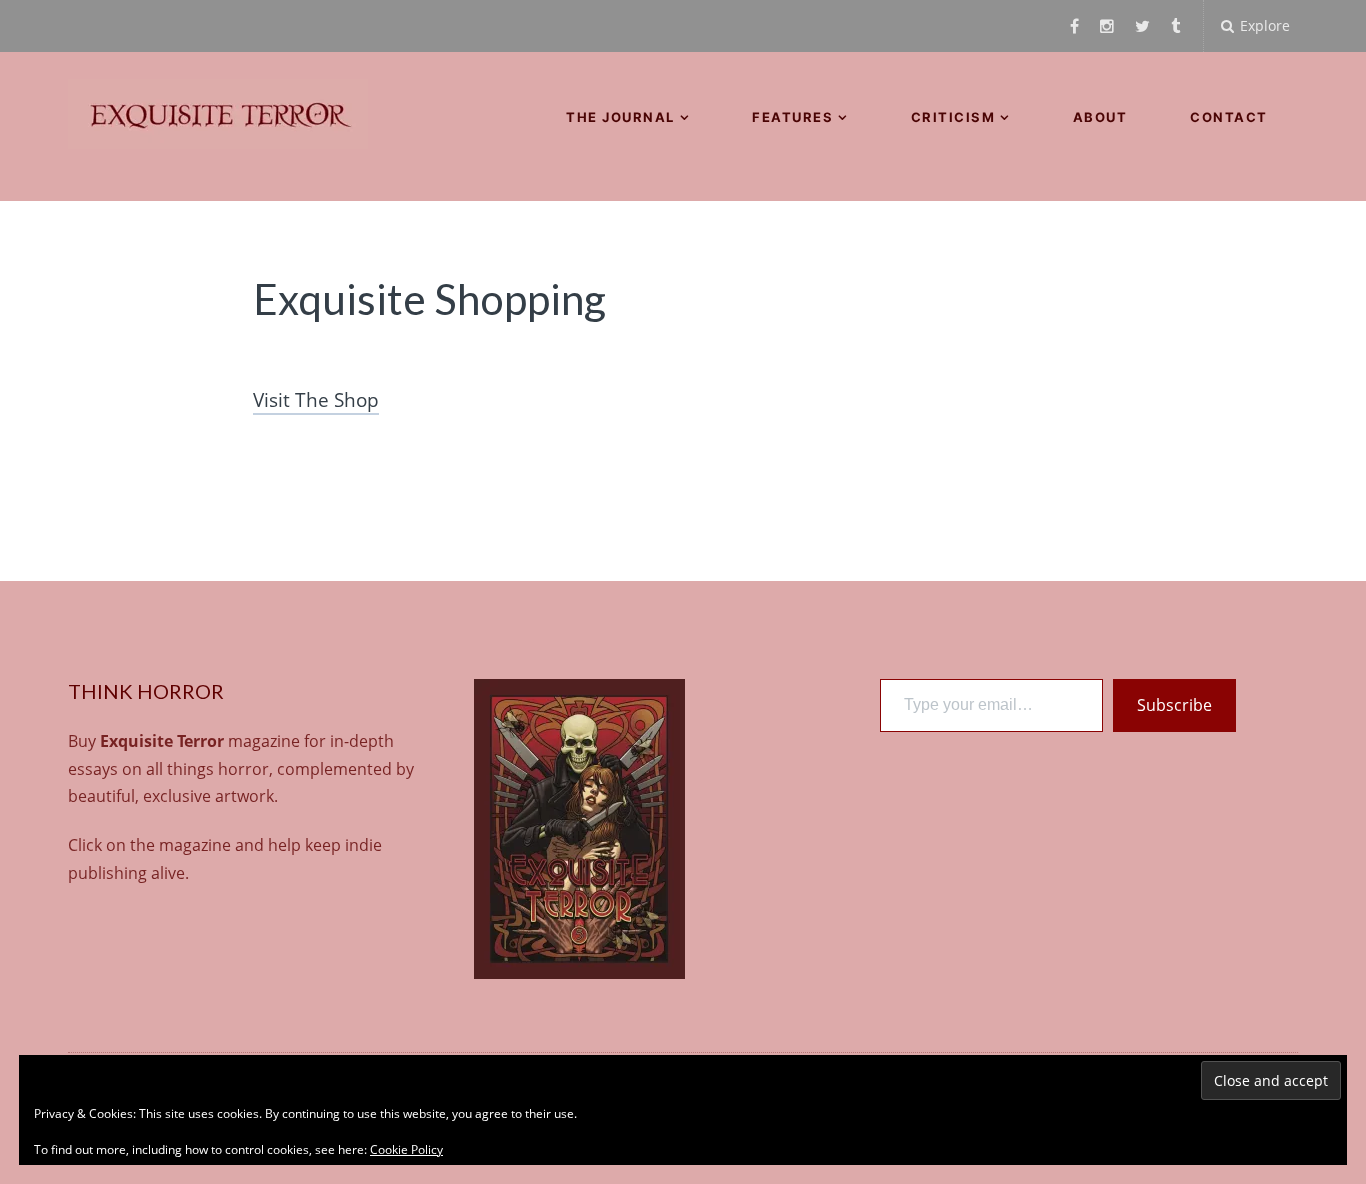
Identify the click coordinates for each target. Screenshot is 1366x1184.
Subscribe (1174, 705)
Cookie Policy (406, 1149)
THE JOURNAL (620, 117)
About (1100, 117)
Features (792, 117)
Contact (1229, 117)
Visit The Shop (316, 400)
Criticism (953, 117)
